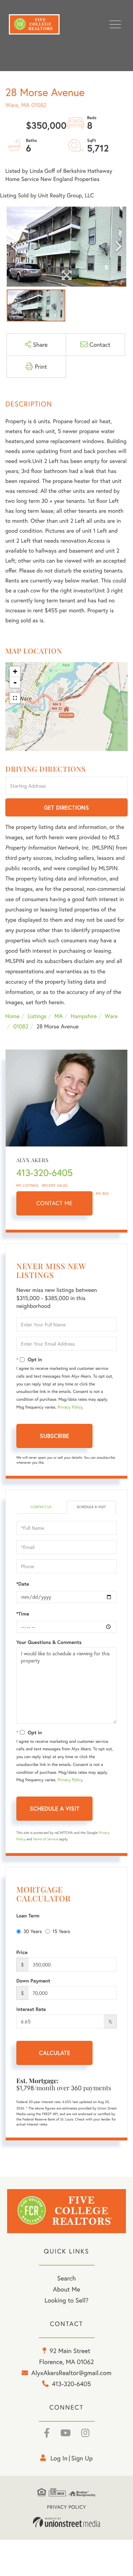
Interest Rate (31, 2009)
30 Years (33, 1931)
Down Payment (33, 1981)
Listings (37, 1016)
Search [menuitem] (66, 2278)
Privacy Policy (70, 1407)
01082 (21, 1026)
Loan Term (28, 1916)
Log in (59, 2458)
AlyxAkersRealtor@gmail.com (71, 2373)
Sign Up (82, 2458)
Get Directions (66, 807)
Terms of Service (46, 1839)
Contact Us (41, 1507)
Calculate (55, 2053)
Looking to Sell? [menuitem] (66, 2300)
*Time (23, 1614)
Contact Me (55, 1203)
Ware (111, 1016)
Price (22, 1952)
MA (59, 1016)
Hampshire (84, 1016)
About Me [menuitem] (66, 2289)
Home (12, 1016)
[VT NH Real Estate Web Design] (67, 2522)
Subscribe (54, 1436)
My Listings (27, 1185)
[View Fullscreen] (15, 698)
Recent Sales (55, 1185)
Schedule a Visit (91, 1507)
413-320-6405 (45, 1173)
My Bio (102, 1194)
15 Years (61, 1931)
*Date (23, 1584)
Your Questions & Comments (49, 1642)
